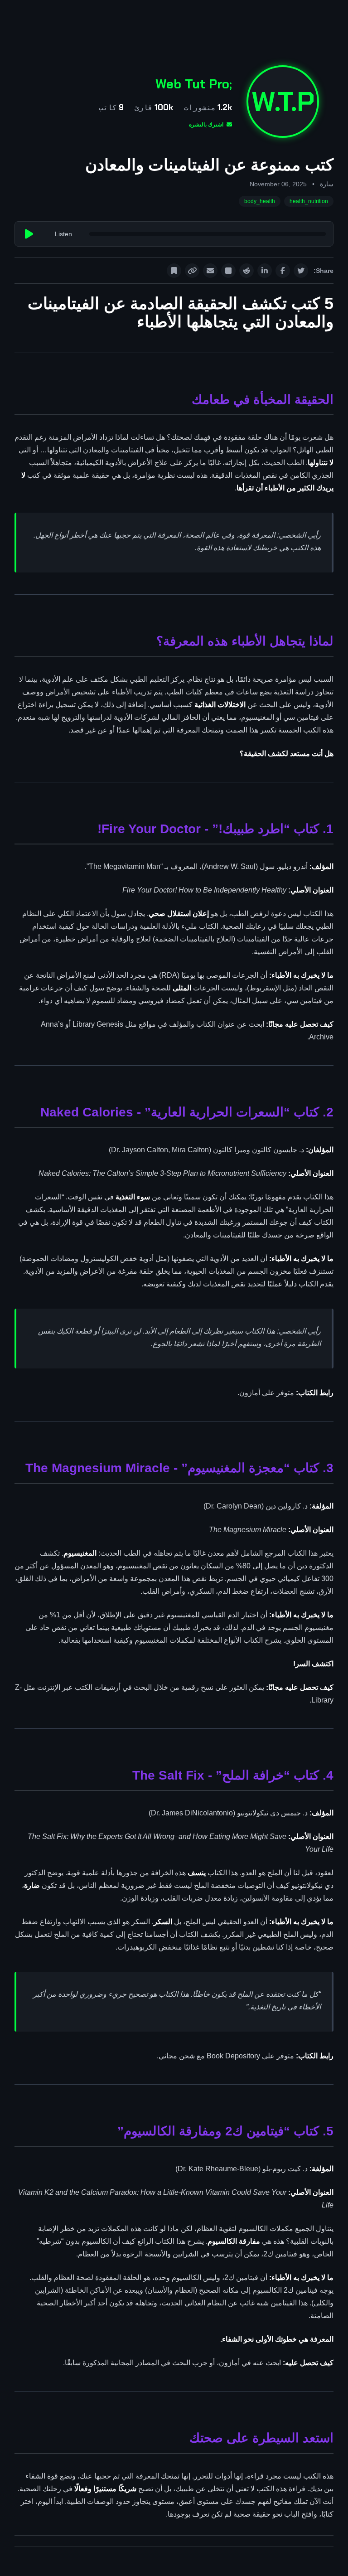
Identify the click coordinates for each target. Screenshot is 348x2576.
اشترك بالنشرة (207, 125)
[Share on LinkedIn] (265, 271)
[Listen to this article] (29, 234)
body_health (260, 201)
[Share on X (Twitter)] (301, 271)
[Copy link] (192, 271)
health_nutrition (309, 201)
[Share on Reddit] (246, 271)
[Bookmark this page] (174, 271)
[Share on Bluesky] (228, 271)
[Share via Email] (210, 271)
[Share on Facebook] (283, 271)
